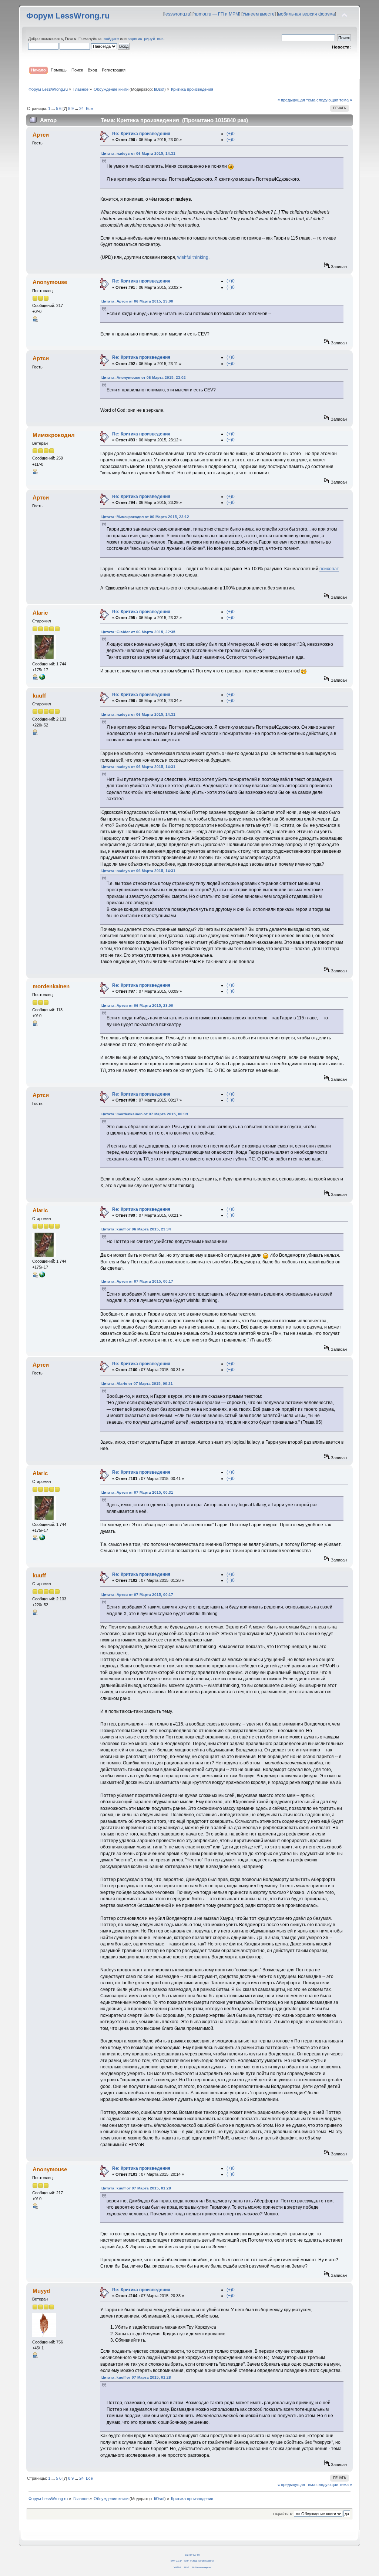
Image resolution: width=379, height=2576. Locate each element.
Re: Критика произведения (141, 134)
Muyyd (41, 2291)
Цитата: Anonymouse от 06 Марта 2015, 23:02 (144, 377)
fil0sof (159, 89)
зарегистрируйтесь (146, 39)
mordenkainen (51, 986)
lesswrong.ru (177, 14)
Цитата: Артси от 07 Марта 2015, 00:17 (137, 1281)
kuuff (39, 696)
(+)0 (231, 134)
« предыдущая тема (296, 100)
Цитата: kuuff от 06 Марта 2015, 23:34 (136, 1229)
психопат (329, 569)
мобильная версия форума (306, 14)
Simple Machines (206, 2561)
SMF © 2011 (191, 2561)
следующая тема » (334, 100)
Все (89, 108)
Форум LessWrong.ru (68, 16)
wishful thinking (193, 257)
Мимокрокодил (54, 435)
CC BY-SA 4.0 (192, 2555)
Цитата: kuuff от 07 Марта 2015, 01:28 (136, 2188)
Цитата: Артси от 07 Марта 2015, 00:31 (137, 1492)
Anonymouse (50, 282)
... (54, 108)
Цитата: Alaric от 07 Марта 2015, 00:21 (137, 1384)
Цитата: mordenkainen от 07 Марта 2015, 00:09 (145, 1114)
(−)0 (231, 140)
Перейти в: (283, 2514)
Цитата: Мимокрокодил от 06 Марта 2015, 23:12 (145, 517)
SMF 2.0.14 (176, 2561)
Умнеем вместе (259, 14)
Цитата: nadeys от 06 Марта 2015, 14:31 (138, 153)
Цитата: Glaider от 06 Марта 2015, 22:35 (138, 632)
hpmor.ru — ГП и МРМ (216, 14)
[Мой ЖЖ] (42, 678)
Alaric (40, 613)
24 (81, 108)
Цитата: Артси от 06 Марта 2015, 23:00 (137, 301)
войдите (111, 39)
